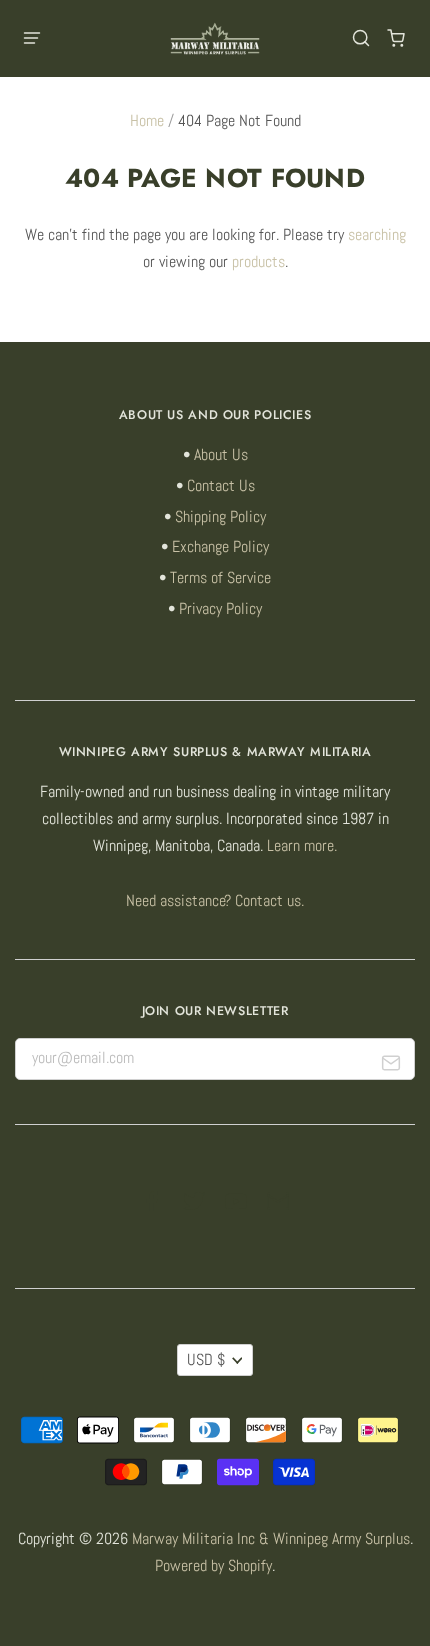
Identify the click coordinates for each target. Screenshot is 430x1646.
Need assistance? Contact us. (215, 901)
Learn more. (302, 846)
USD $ (206, 1360)
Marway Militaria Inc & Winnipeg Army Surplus (271, 1539)
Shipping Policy (220, 517)
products (258, 262)
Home (147, 121)
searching (377, 235)
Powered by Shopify (213, 1566)
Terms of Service (220, 578)
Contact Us (221, 486)
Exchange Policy (220, 547)
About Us (221, 455)
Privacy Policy (220, 609)
